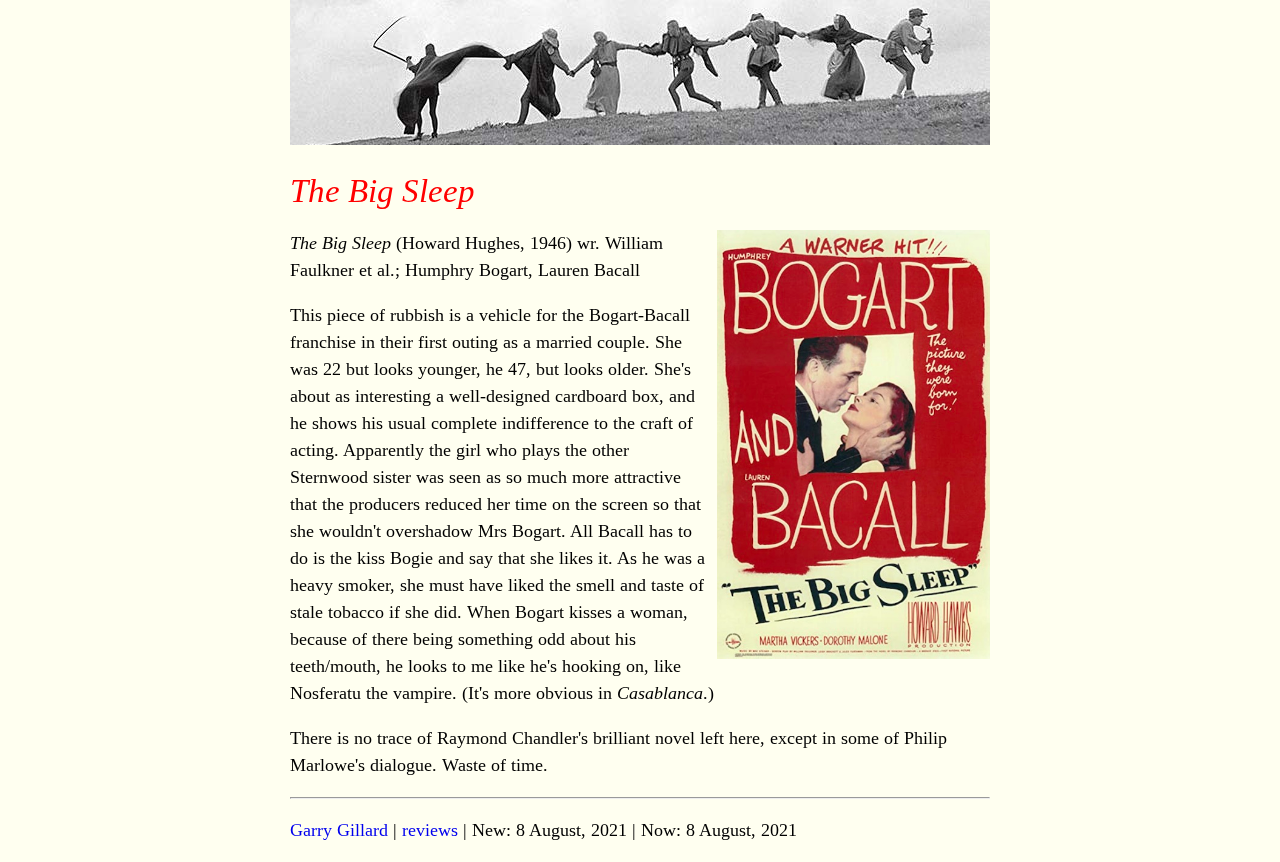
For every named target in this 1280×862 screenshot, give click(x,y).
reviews (430, 830)
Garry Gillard (339, 830)
